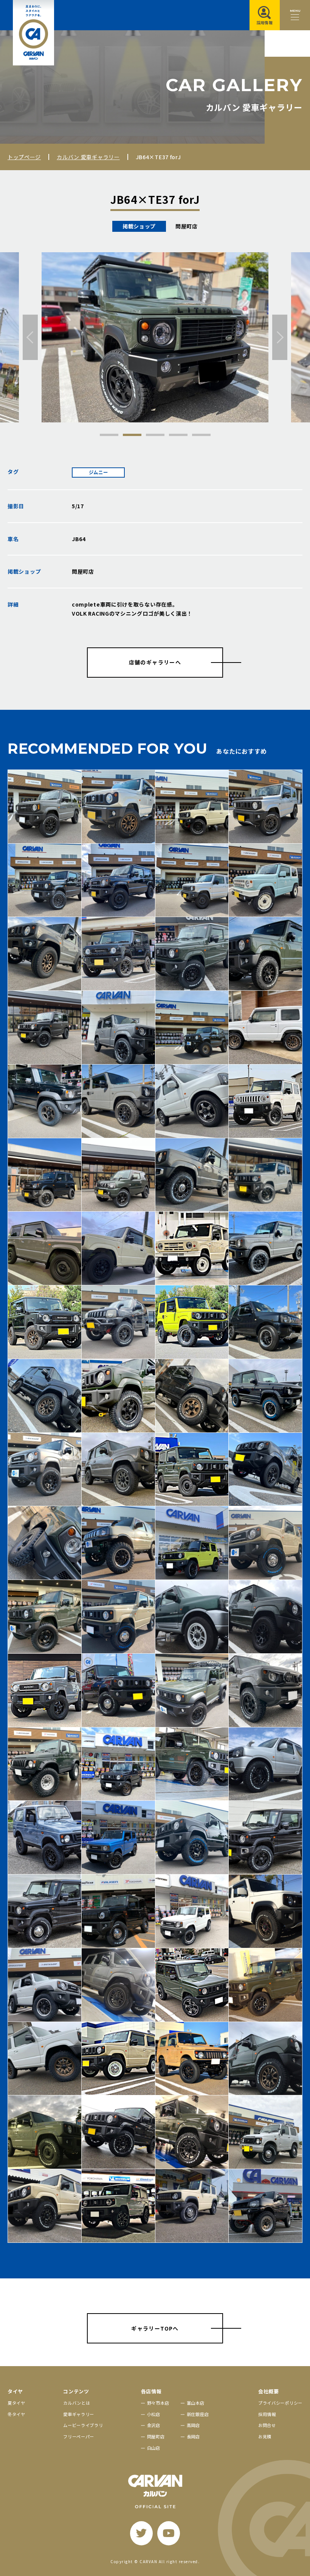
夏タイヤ (16, 2403)
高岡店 (193, 2425)
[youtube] (169, 2533)
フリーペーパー (79, 2436)
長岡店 (193, 2436)
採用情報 (267, 2414)
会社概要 (269, 2391)
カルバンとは (77, 2403)
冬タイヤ (16, 2414)
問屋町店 (156, 2436)
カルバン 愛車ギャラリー (88, 157)
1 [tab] (109, 435)
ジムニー (98, 472)
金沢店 (154, 2425)
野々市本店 (158, 2403)
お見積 (265, 2436)
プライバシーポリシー (280, 2403)
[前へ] (30, 337)
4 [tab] (178, 435)
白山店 (154, 2448)
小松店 (154, 2414)
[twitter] (141, 2533)
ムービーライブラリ (83, 2425)
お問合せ (267, 2425)
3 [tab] (155, 435)
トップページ (24, 157)
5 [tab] (201, 435)
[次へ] (280, 337)
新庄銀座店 (198, 2414)
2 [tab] (132, 435)
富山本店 (196, 2403)
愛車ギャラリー (79, 2414)
